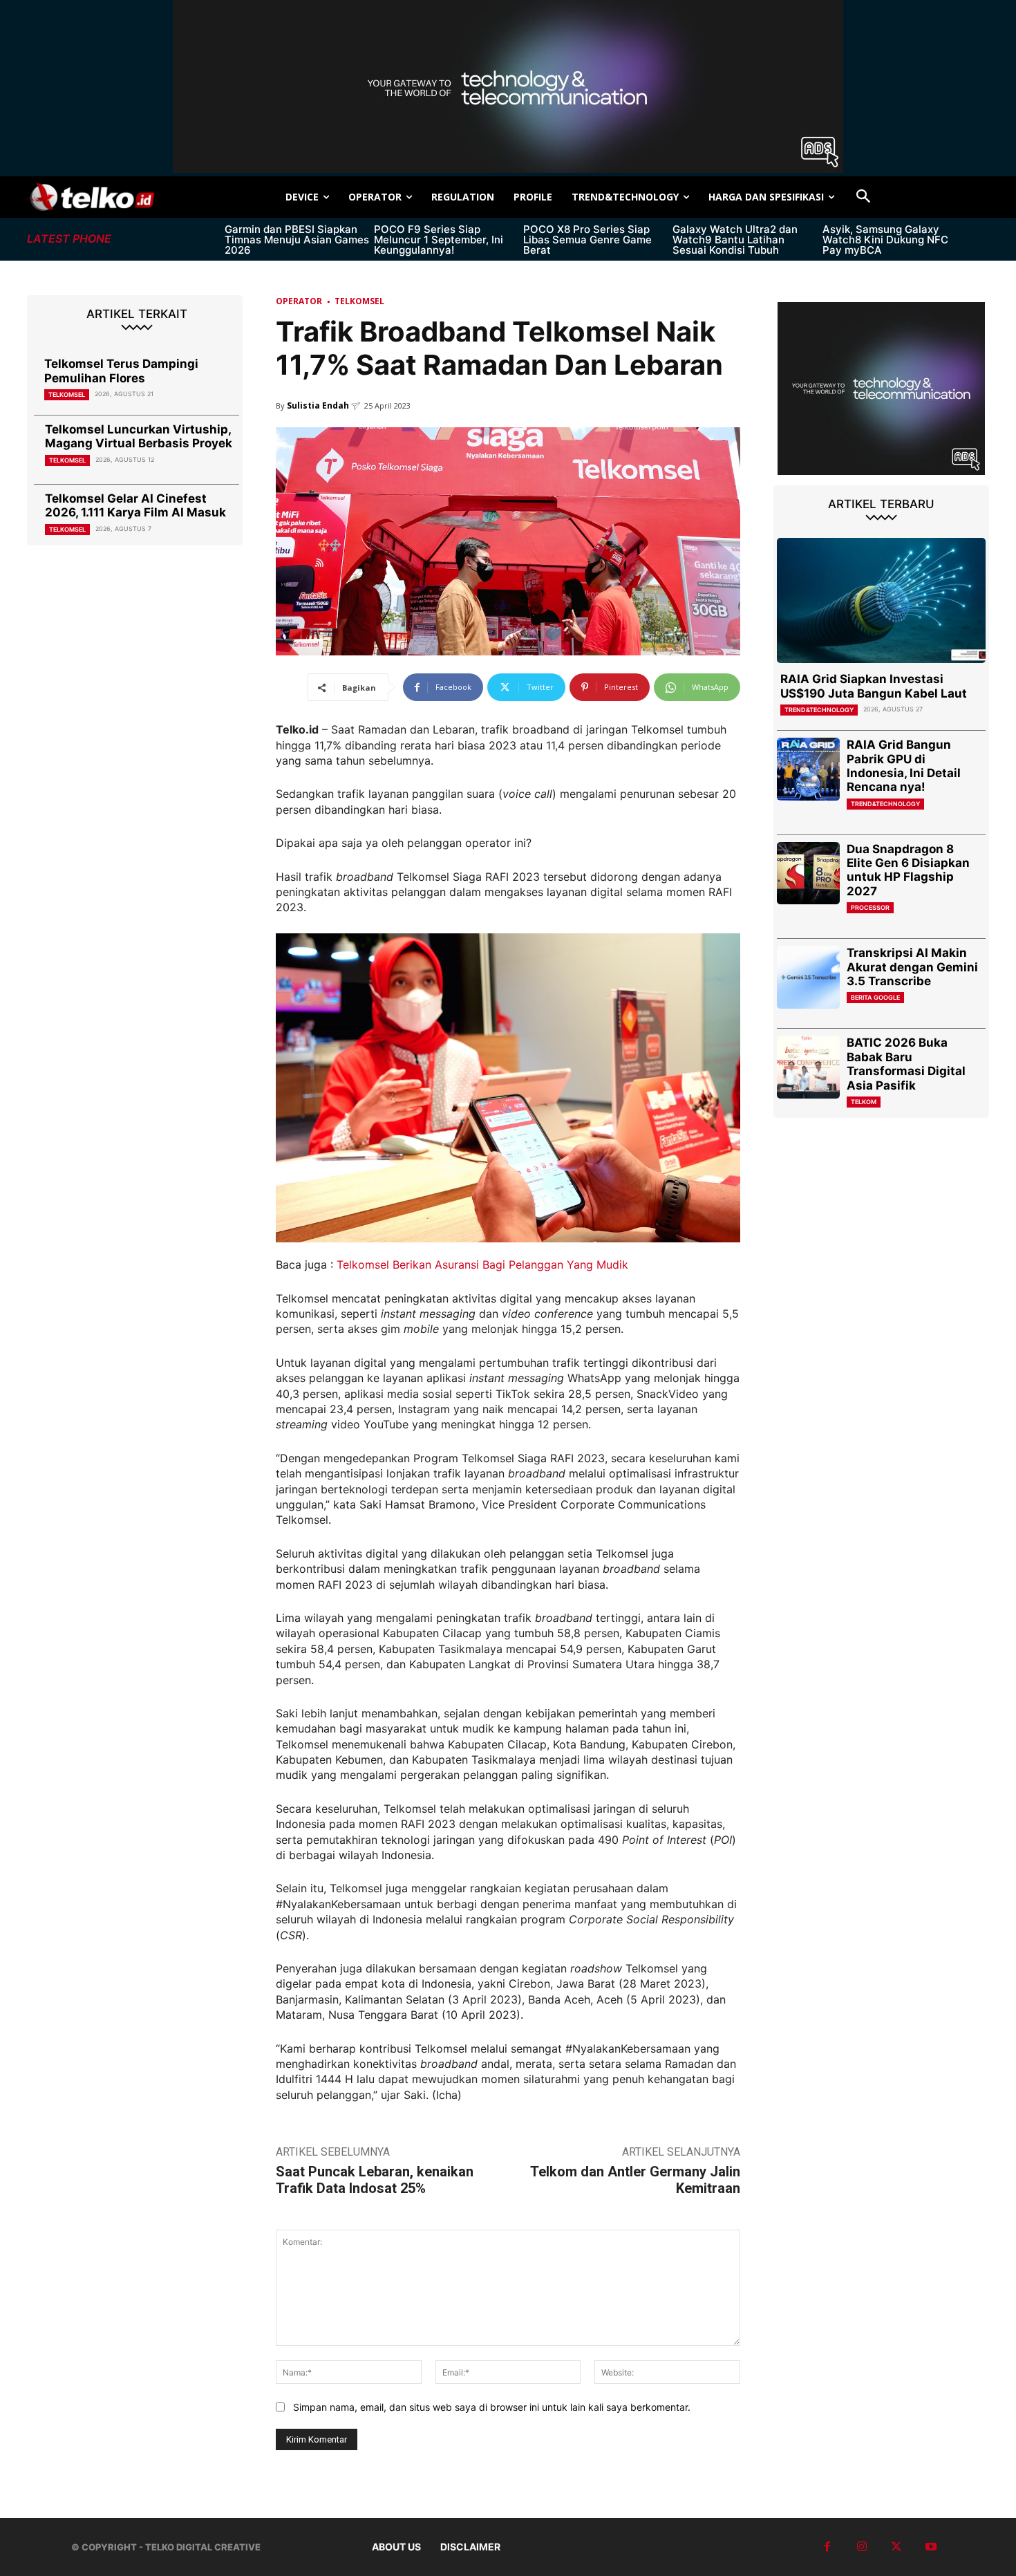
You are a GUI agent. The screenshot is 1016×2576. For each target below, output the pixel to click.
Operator (299, 301)
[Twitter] (896, 2547)
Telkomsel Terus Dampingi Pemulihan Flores (121, 371)
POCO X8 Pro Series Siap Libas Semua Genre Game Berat (587, 240)
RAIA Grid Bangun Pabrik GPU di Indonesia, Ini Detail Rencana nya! (904, 766)
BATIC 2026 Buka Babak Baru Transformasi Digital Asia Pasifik (906, 1064)
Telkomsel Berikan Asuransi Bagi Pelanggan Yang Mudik (482, 1264)
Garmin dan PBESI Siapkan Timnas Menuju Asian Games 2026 (297, 240)
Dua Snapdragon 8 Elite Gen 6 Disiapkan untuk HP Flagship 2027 (908, 870)
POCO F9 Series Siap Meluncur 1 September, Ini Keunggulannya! (439, 240)
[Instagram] (862, 2547)
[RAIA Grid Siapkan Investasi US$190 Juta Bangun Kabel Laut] (881, 600)
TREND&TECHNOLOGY (819, 710)
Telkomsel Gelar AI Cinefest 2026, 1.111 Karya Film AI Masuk (135, 505)
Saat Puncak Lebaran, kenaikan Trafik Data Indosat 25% (375, 2180)
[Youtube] (931, 2547)
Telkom (864, 1102)
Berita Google (875, 997)
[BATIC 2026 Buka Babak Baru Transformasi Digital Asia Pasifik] (808, 1067)
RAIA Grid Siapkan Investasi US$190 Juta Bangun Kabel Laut (874, 686)
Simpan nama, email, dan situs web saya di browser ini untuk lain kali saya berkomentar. (492, 2407)
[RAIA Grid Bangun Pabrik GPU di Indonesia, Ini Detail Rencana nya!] (808, 769)
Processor (870, 907)
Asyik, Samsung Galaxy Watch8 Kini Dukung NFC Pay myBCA (885, 240)
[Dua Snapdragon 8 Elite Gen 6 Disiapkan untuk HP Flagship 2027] (808, 874)
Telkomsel (67, 394)
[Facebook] (827, 2547)
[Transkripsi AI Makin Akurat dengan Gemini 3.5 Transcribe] (808, 977)
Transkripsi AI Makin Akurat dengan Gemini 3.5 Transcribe (912, 967)
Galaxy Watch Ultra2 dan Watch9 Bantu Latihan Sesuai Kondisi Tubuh (735, 240)
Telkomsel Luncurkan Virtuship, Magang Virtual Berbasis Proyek (139, 436)
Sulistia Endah (318, 405)
